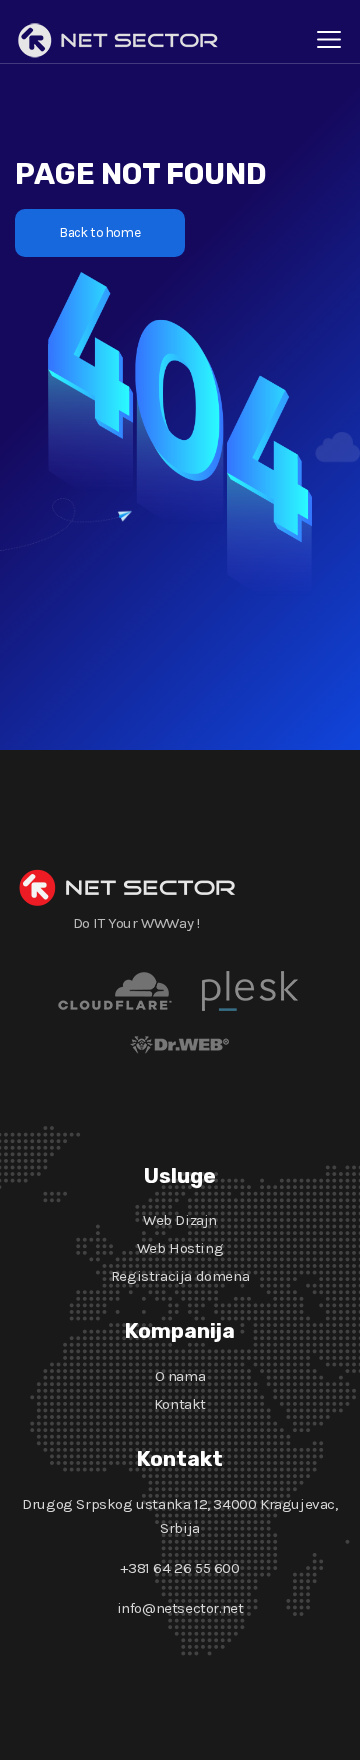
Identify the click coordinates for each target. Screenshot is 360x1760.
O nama (180, 1376)
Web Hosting (180, 1248)
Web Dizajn (180, 1220)
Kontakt (180, 1404)
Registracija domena (180, 1276)
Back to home (100, 232)
